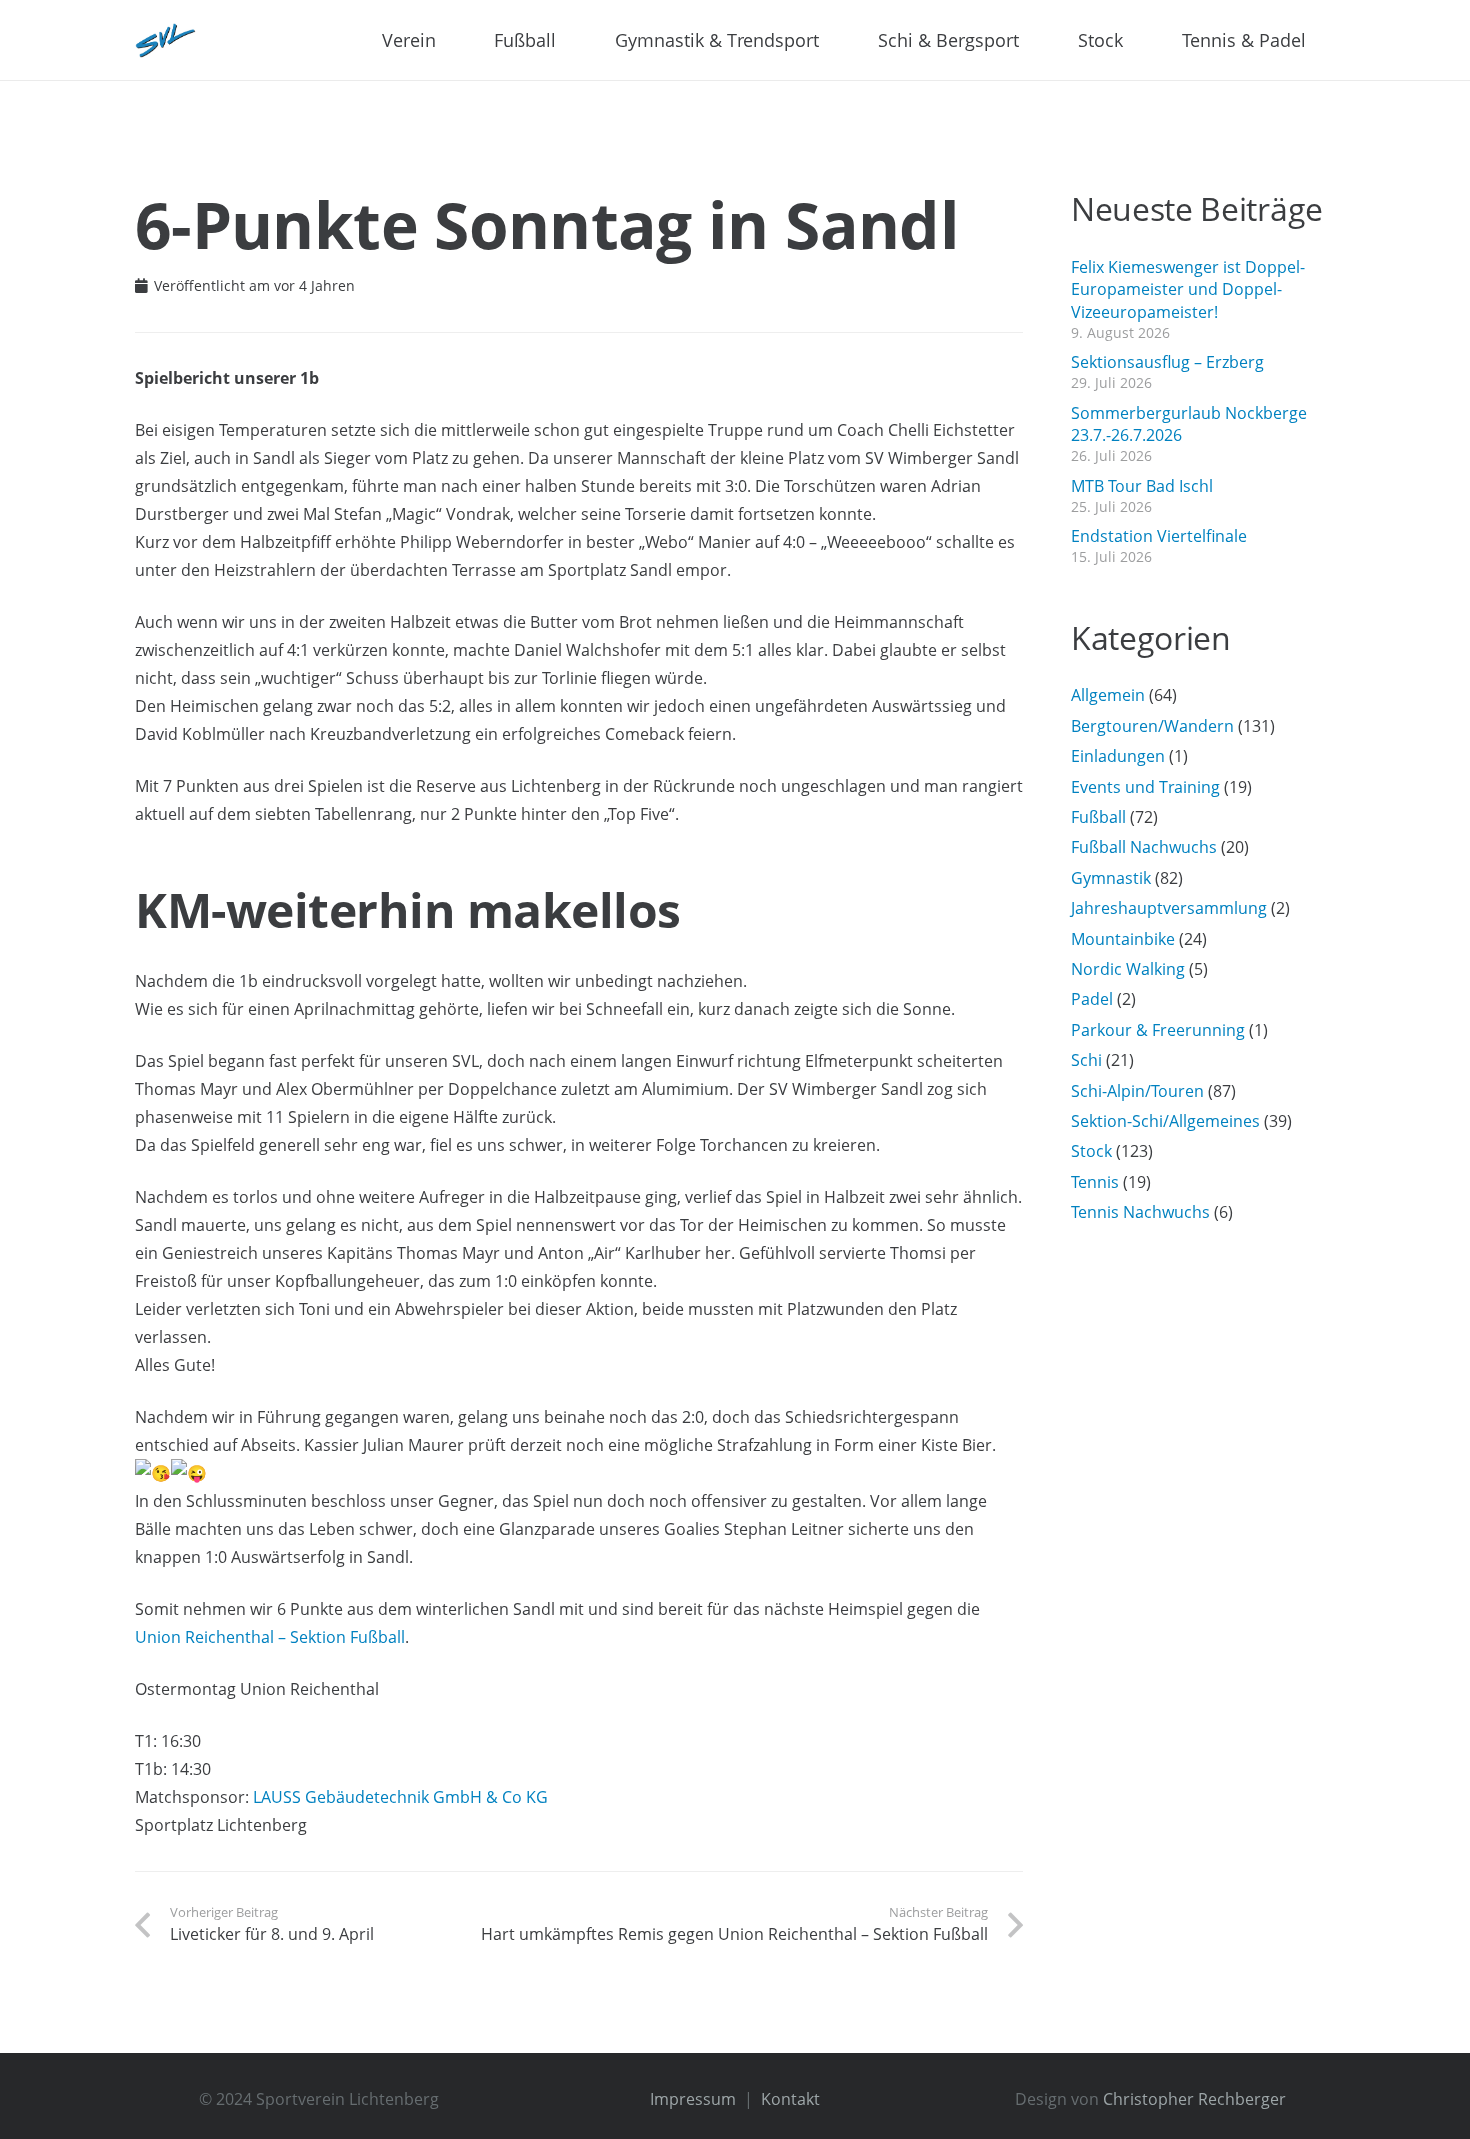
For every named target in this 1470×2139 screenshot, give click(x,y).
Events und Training (1145, 787)
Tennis (1095, 1182)
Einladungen (1118, 756)
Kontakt (790, 2099)
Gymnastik (1111, 878)
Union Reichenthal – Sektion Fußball (270, 1637)
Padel (1092, 999)
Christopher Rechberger (1194, 2099)
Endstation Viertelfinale (1159, 536)
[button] (447, 40)
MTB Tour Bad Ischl (1142, 486)
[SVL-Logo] (165, 40)
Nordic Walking (1128, 969)
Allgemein (1108, 695)
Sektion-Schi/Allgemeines (1165, 1121)
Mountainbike (1123, 939)
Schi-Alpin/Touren (1137, 1091)
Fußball (1098, 817)
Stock (1091, 1151)
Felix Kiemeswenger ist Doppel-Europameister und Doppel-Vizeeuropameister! (1188, 289)
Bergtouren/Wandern (1152, 726)
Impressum (693, 2099)
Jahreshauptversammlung (1169, 908)
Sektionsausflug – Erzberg (1167, 362)
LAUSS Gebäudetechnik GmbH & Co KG (400, 1797)
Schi (1086, 1060)
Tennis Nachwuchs (1140, 1212)
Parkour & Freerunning (1158, 1030)
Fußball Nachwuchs (1144, 847)
